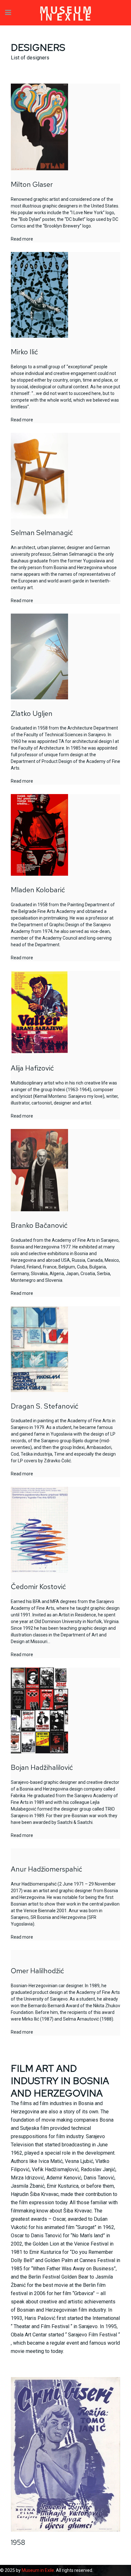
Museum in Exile (38, 2570)
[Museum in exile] (65, 13)
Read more (22, 239)
